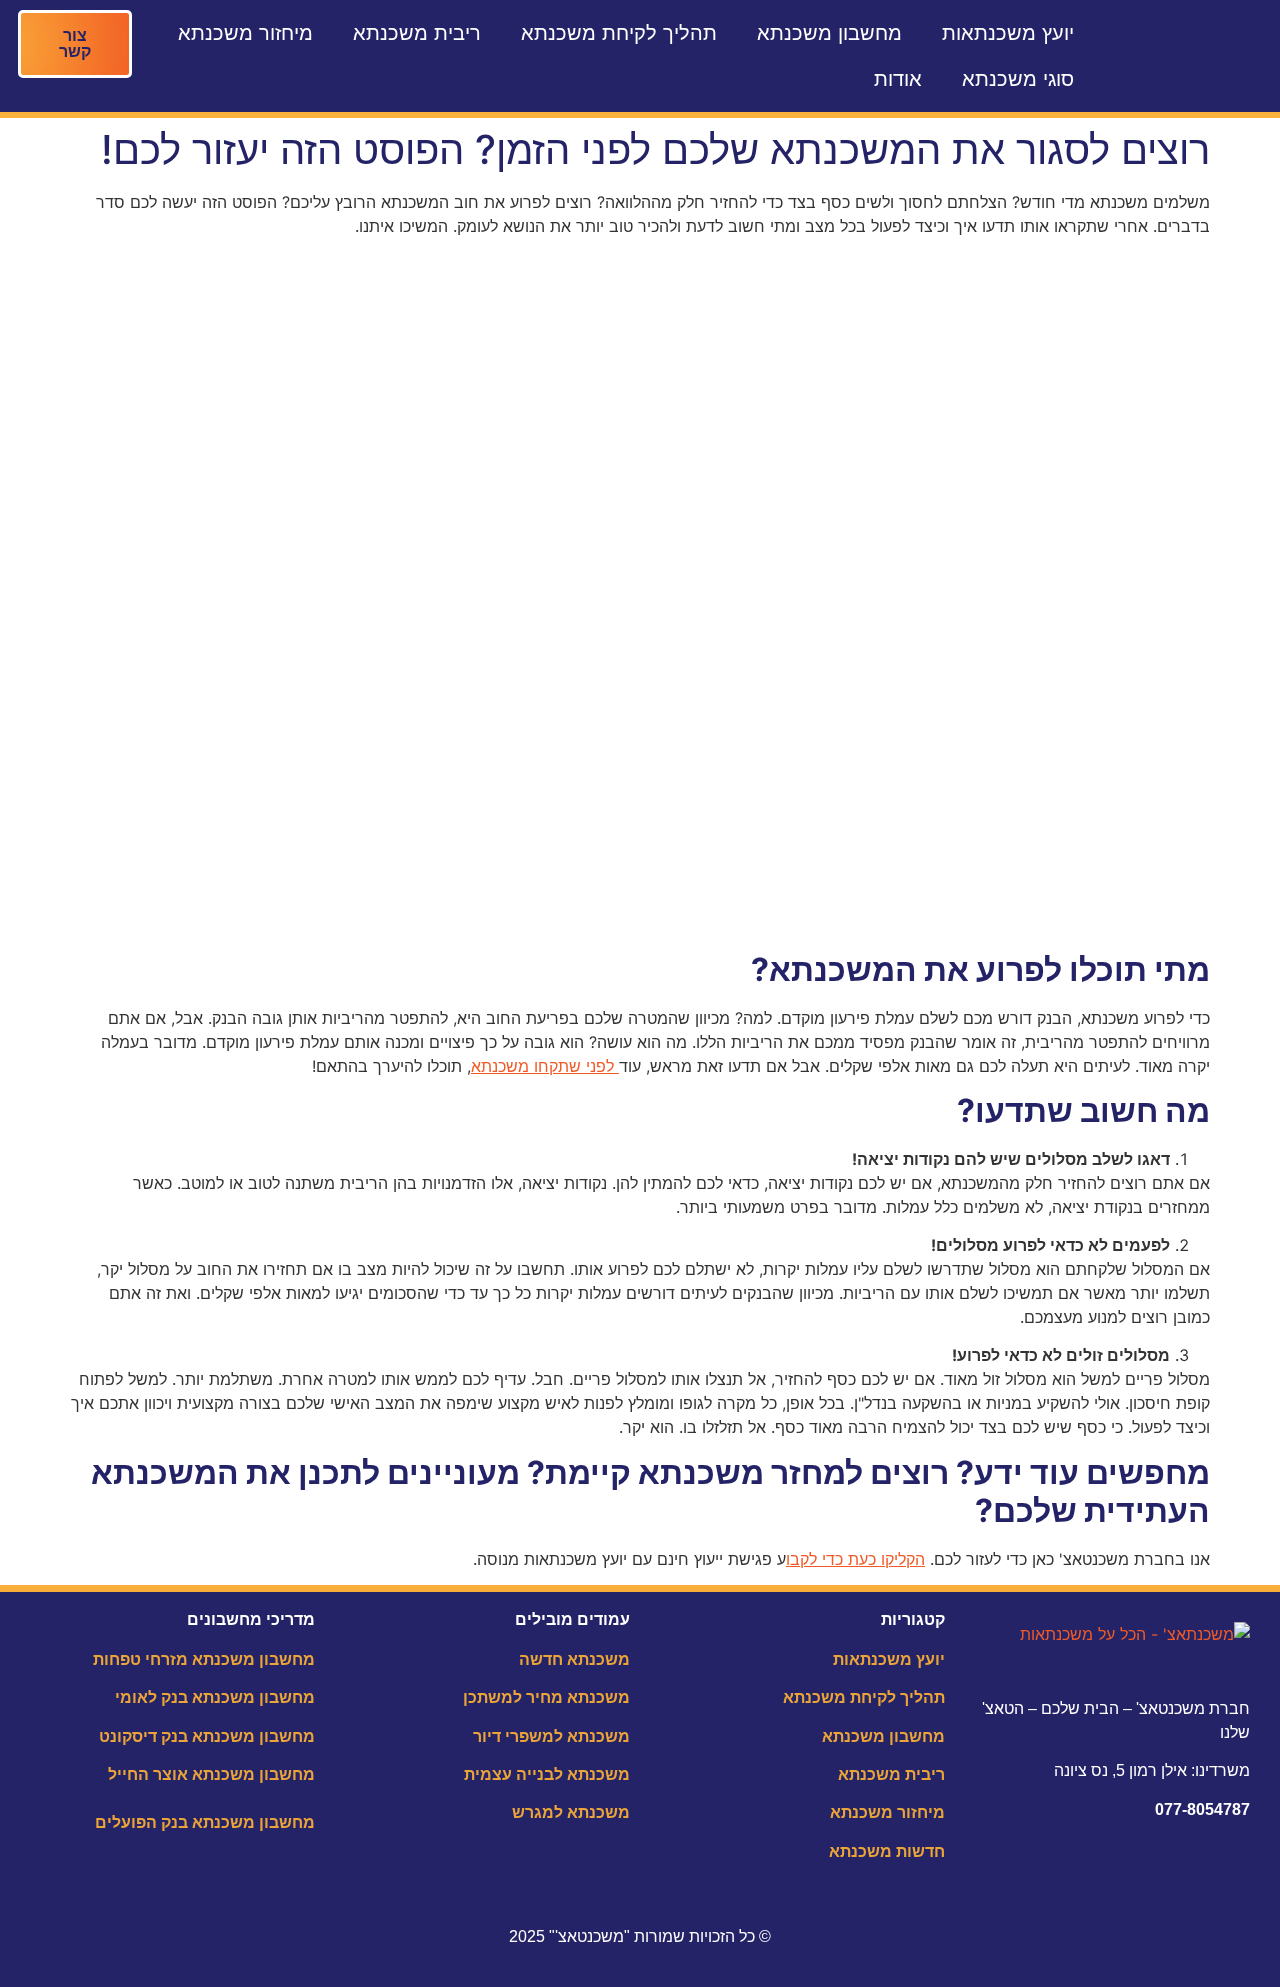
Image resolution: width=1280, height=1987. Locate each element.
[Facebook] (1225, 1881)
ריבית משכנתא (417, 33)
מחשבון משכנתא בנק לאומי (215, 1697)
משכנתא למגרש (571, 1812)
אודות (898, 79)
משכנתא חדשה (574, 1659)
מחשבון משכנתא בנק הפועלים (205, 1822)
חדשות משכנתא (887, 1851)
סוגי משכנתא (1018, 79)
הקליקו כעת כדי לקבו (855, 1559)
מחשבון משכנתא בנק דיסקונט (207, 1736)
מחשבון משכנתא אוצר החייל (211, 1774)
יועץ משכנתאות (1008, 33)
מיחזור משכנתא (245, 33)
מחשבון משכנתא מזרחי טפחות (204, 1659)
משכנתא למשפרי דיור (551, 1736)
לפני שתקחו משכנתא (545, 1066)
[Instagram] (1170, 1881)
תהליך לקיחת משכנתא (619, 33)
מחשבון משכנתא (829, 33)
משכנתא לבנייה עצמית (547, 1774)
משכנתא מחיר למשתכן (546, 1697)
